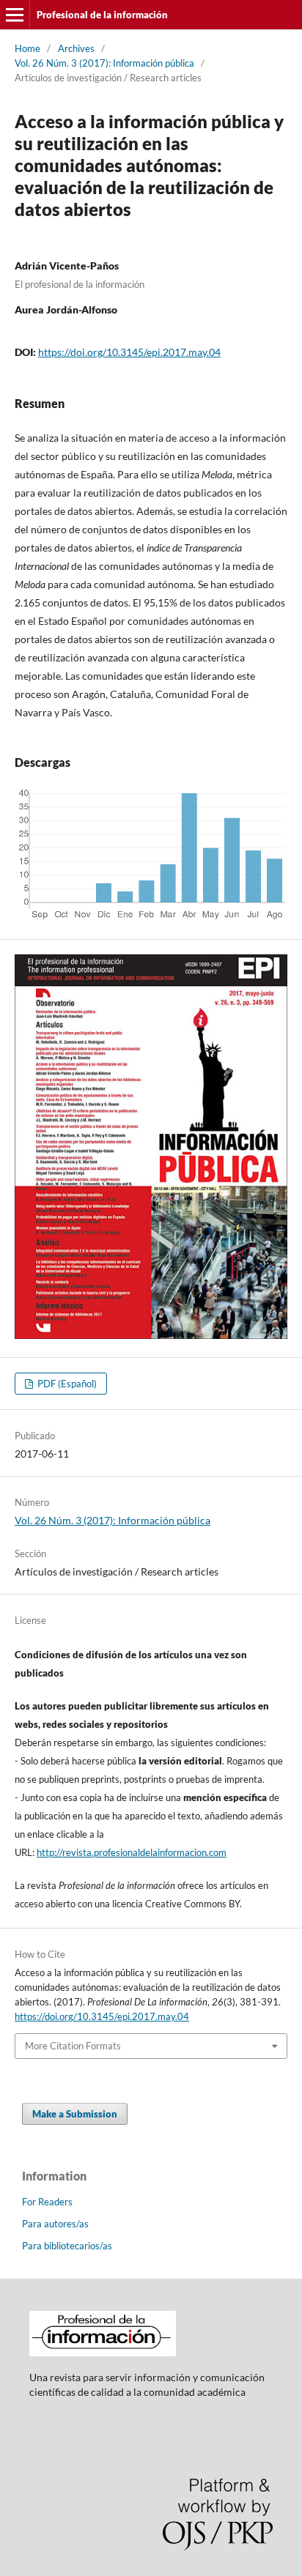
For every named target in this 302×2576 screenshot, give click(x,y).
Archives (76, 48)
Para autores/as (55, 2224)
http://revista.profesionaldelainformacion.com (132, 1852)
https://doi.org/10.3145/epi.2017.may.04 (129, 352)
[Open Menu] (15, 15)
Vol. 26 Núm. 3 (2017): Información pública (104, 63)
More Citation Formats (73, 2046)
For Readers (47, 2202)
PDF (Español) (66, 1384)
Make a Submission (75, 2114)
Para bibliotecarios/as (67, 2246)
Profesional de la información (102, 15)
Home (27, 48)
